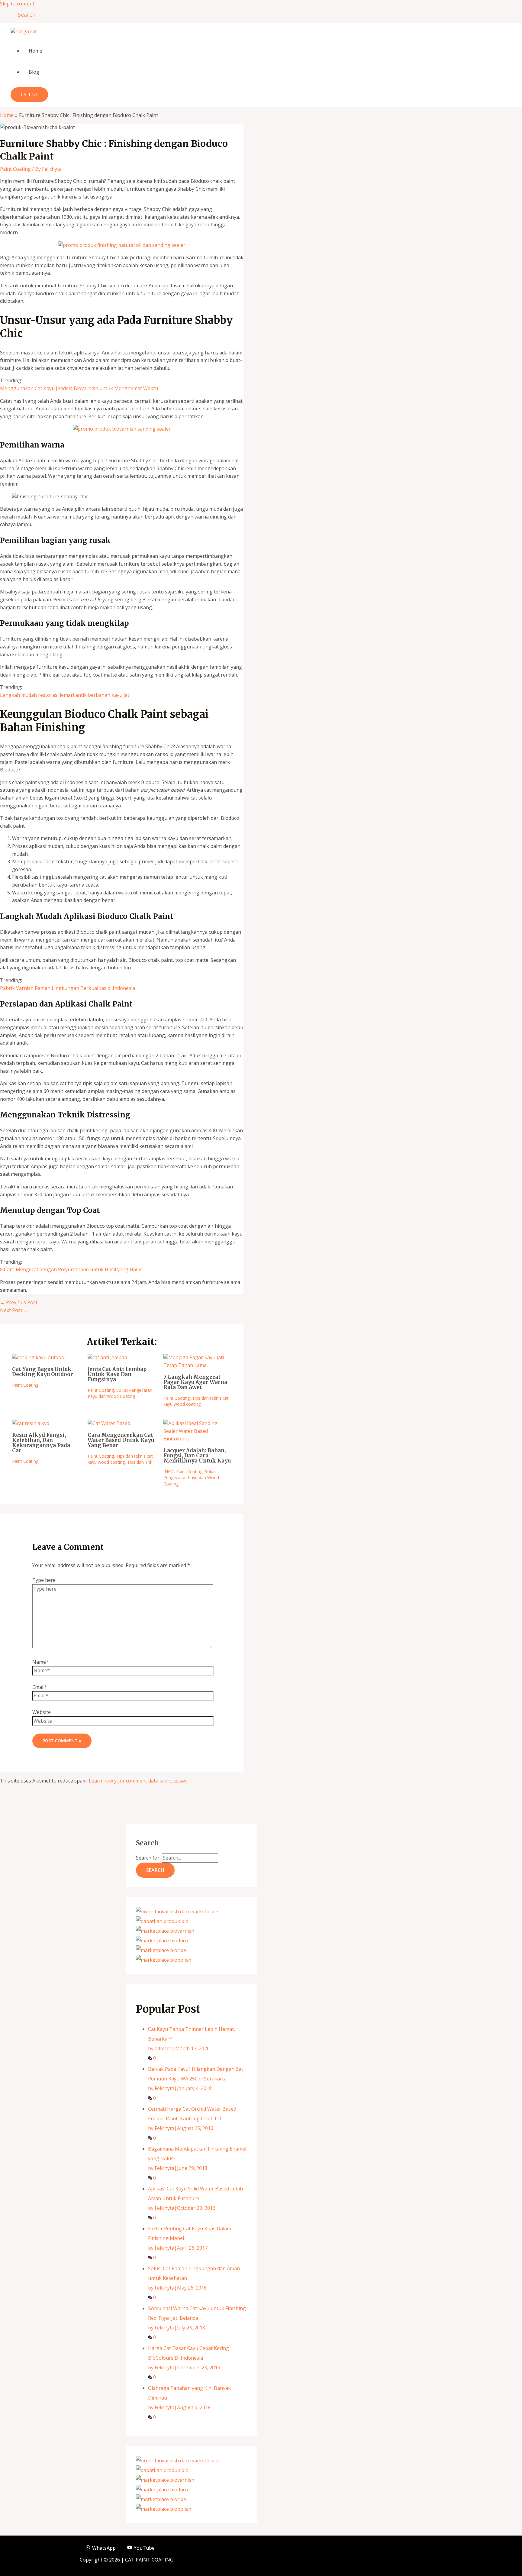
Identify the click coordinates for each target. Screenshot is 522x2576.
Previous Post (19, 1302)
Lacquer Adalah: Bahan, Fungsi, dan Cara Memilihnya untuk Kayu (197, 1456)
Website (42, 1712)
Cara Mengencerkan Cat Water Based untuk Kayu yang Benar (121, 1440)
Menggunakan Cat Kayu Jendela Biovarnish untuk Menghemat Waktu (79, 388)
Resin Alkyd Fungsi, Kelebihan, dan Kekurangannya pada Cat (41, 1443)
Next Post (14, 1310)
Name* (40, 1662)
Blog (34, 72)
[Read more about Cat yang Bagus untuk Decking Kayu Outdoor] (39, 1357)
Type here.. (45, 1580)
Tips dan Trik (140, 1462)
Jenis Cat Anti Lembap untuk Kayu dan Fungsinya (117, 1374)
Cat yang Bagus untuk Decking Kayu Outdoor (43, 1372)
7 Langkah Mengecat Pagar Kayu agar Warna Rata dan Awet (195, 1382)
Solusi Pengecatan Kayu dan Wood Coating (120, 1393)
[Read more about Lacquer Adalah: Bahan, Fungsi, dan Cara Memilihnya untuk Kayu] (197, 1439)
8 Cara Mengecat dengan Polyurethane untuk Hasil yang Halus (71, 1269)
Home (35, 51)
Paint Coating (15, 169)
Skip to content (17, 4)
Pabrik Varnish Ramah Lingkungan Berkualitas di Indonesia (68, 988)
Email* (40, 1687)
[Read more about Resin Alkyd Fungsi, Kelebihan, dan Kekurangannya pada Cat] (31, 1423)
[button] (24, 15)
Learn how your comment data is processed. (139, 1781)
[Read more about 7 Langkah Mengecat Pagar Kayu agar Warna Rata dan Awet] (197, 1365)
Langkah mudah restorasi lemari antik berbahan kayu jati (65, 695)
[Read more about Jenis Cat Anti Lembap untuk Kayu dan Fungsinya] (107, 1357)
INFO (169, 1471)
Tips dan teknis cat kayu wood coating (196, 1401)
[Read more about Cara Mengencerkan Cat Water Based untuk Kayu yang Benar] (109, 1423)
